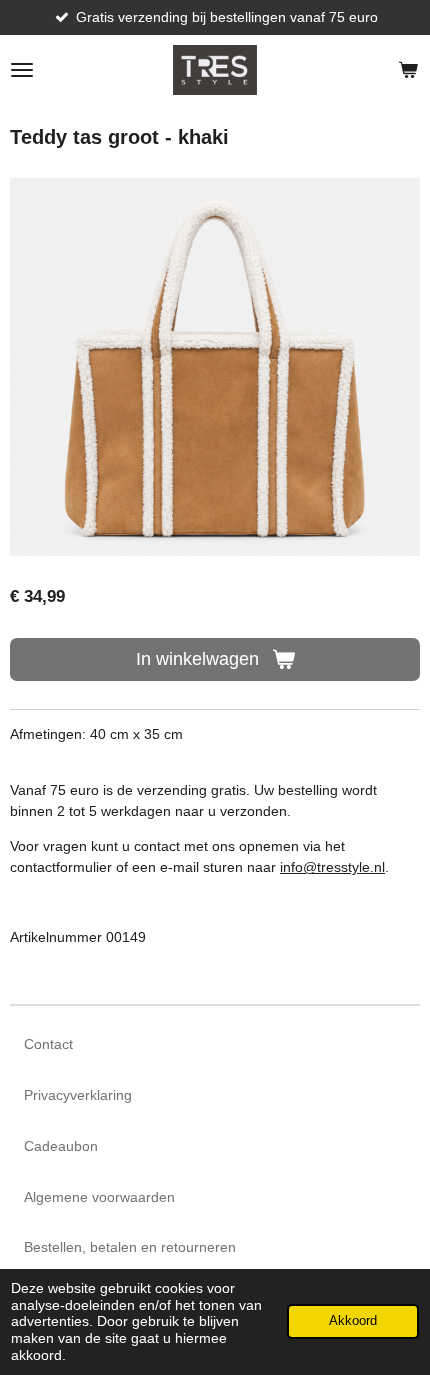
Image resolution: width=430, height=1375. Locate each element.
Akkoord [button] (353, 1321)
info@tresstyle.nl (332, 867)
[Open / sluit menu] (22, 70)
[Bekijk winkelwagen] (408, 70)
